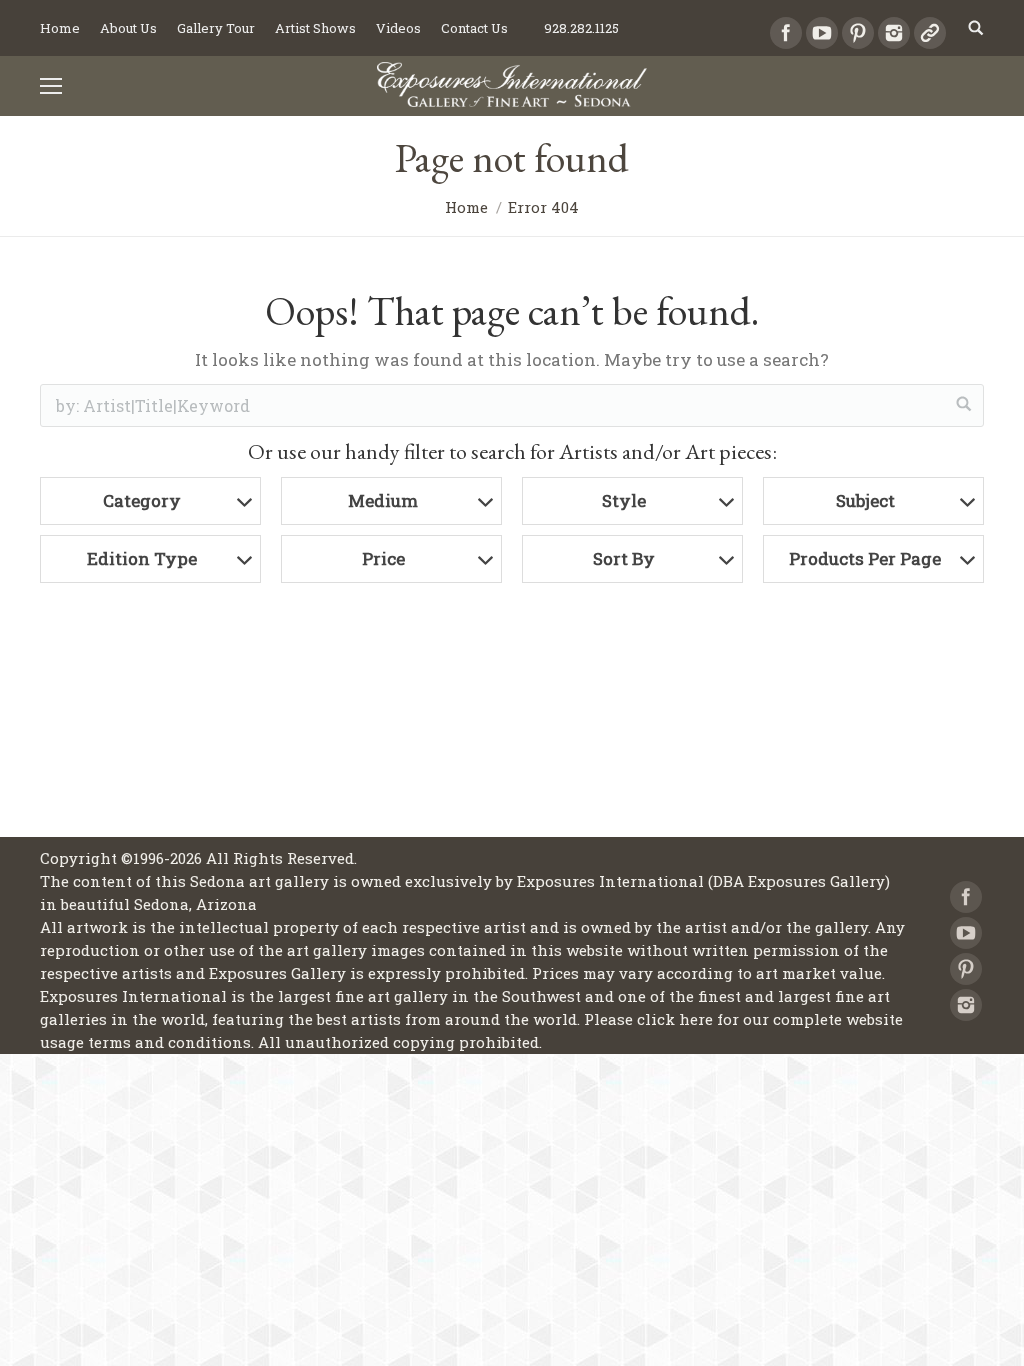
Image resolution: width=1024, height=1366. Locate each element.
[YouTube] (822, 33)
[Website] (930, 33)
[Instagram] (894, 33)
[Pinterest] (858, 33)
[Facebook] (786, 33)
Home (466, 207)
